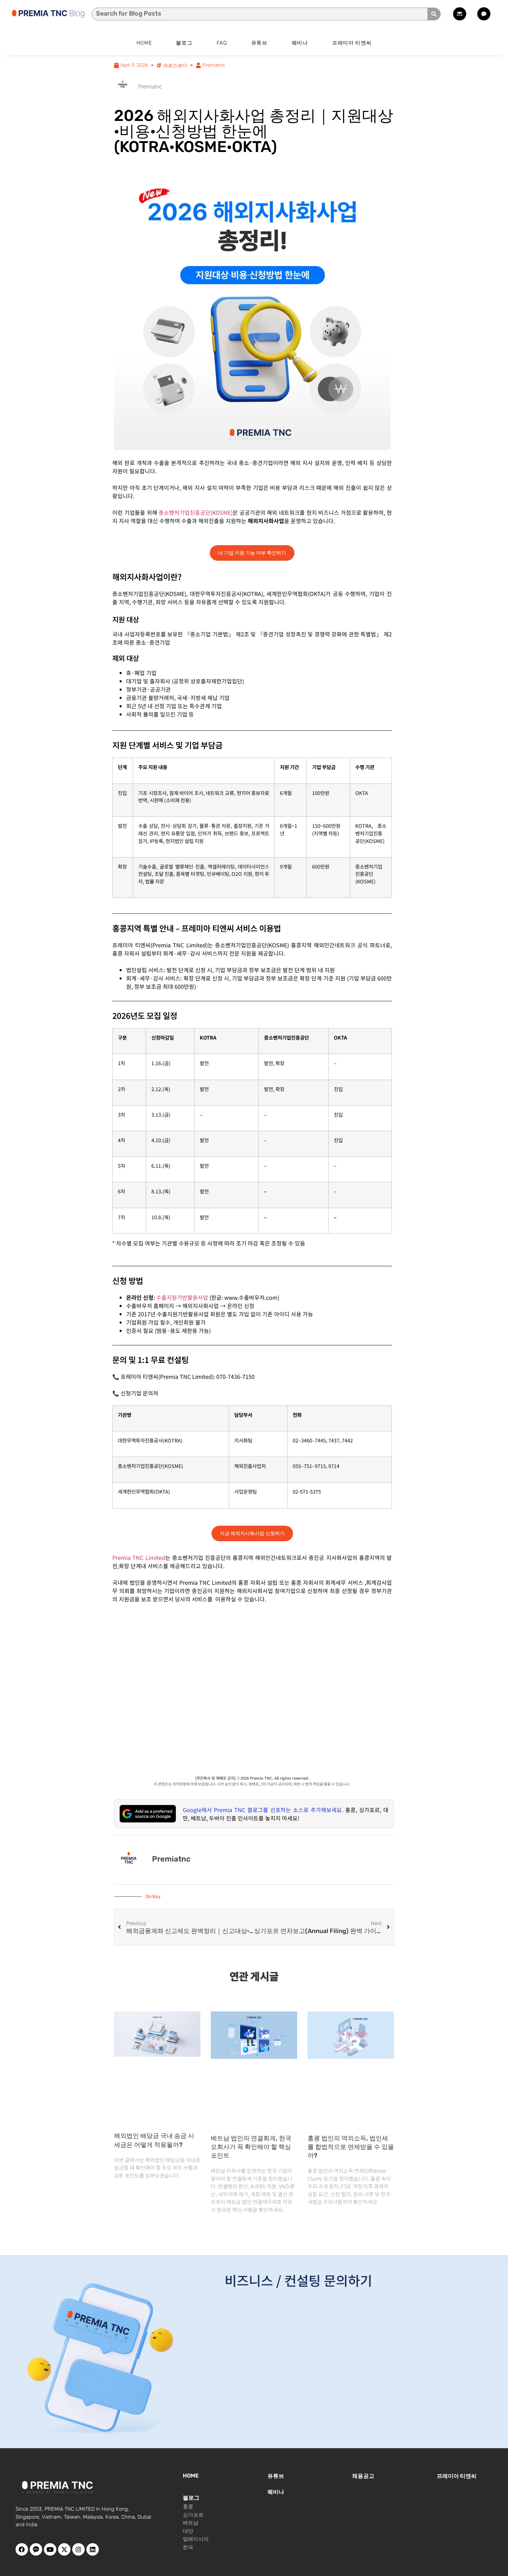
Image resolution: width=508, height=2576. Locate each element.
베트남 (191, 2523)
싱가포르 (193, 2515)
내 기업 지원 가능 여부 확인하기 (252, 553)
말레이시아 (196, 2539)
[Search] (434, 14)
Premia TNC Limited (139, 1557)
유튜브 (259, 43)
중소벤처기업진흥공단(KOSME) (196, 512)
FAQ (222, 43)
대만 (188, 2531)
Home (144, 43)
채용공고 (363, 2476)
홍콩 (188, 2507)
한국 (188, 2547)
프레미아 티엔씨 (352, 43)
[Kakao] (36, 2549)
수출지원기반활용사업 (182, 1297)
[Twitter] (64, 2549)
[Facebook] (22, 2549)
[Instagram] (78, 2549)
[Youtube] (50, 2549)
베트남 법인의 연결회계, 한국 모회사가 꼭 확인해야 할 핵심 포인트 (251, 2147)
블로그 (184, 43)
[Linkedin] (93, 2549)
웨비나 (300, 43)
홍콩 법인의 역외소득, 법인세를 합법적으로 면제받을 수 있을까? (351, 2147)
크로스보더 (175, 65)
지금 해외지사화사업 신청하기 (252, 1533)
